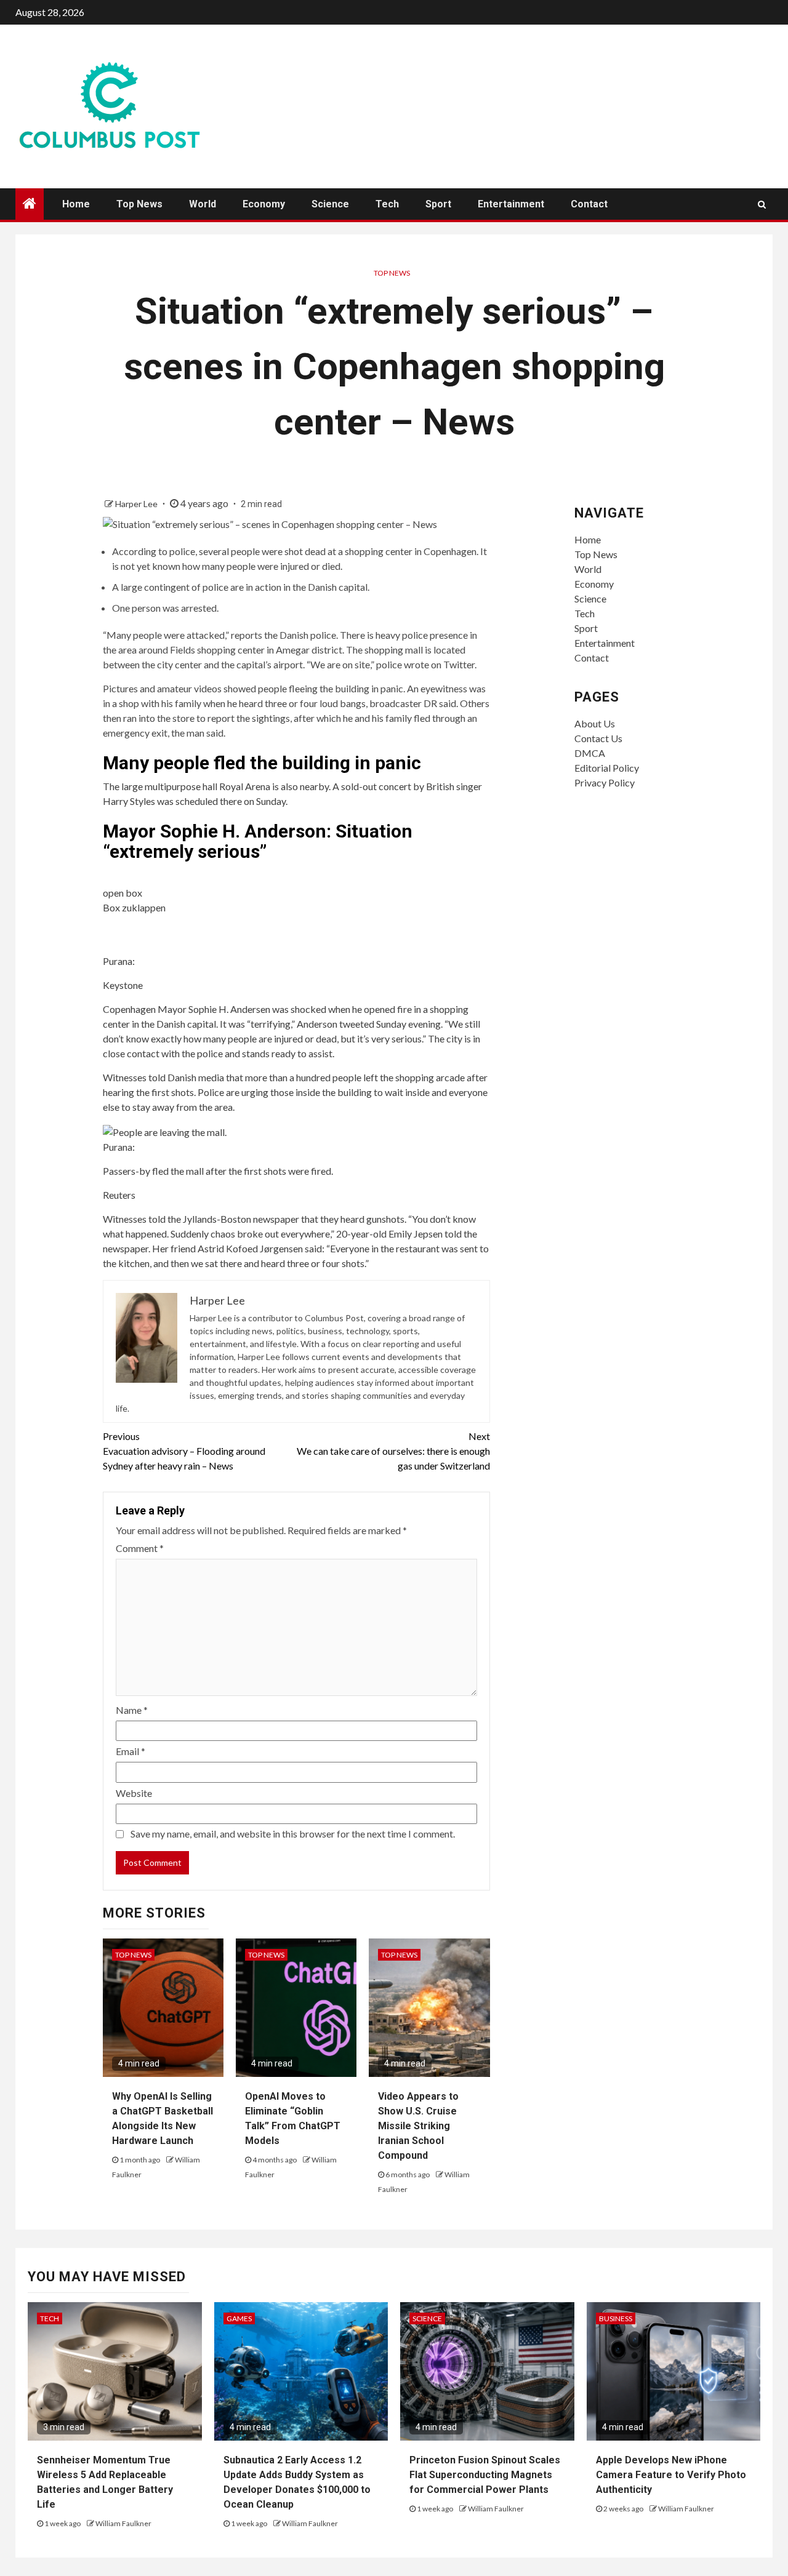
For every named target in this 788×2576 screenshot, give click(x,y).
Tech (387, 204)
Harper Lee (137, 504)
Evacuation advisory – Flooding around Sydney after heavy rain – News (184, 1451)
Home (76, 204)
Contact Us (598, 738)
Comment (140, 1548)
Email (131, 1751)
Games (239, 2318)
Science (330, 204)
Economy (264, 204)
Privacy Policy (605, 782)
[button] (296, 875)
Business (616, 2318)
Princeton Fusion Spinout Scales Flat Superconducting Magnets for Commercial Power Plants (485, 2475)
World (203, 204)
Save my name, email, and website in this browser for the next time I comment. (293, 1834)
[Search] (762, 204)
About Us (595, 723)
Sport (438, 204)
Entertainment (511, 204)
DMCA (590, 753)
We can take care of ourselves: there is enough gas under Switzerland (393, 1451)
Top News (139, 204)
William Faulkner (123, 2523)
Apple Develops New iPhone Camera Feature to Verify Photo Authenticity (671, 2475)
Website (134, 1793)
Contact (589, 204)
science (427, 2318)
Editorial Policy (607, 768)
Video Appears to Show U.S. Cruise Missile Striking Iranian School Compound (418, 2126)
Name (132, 1710)
